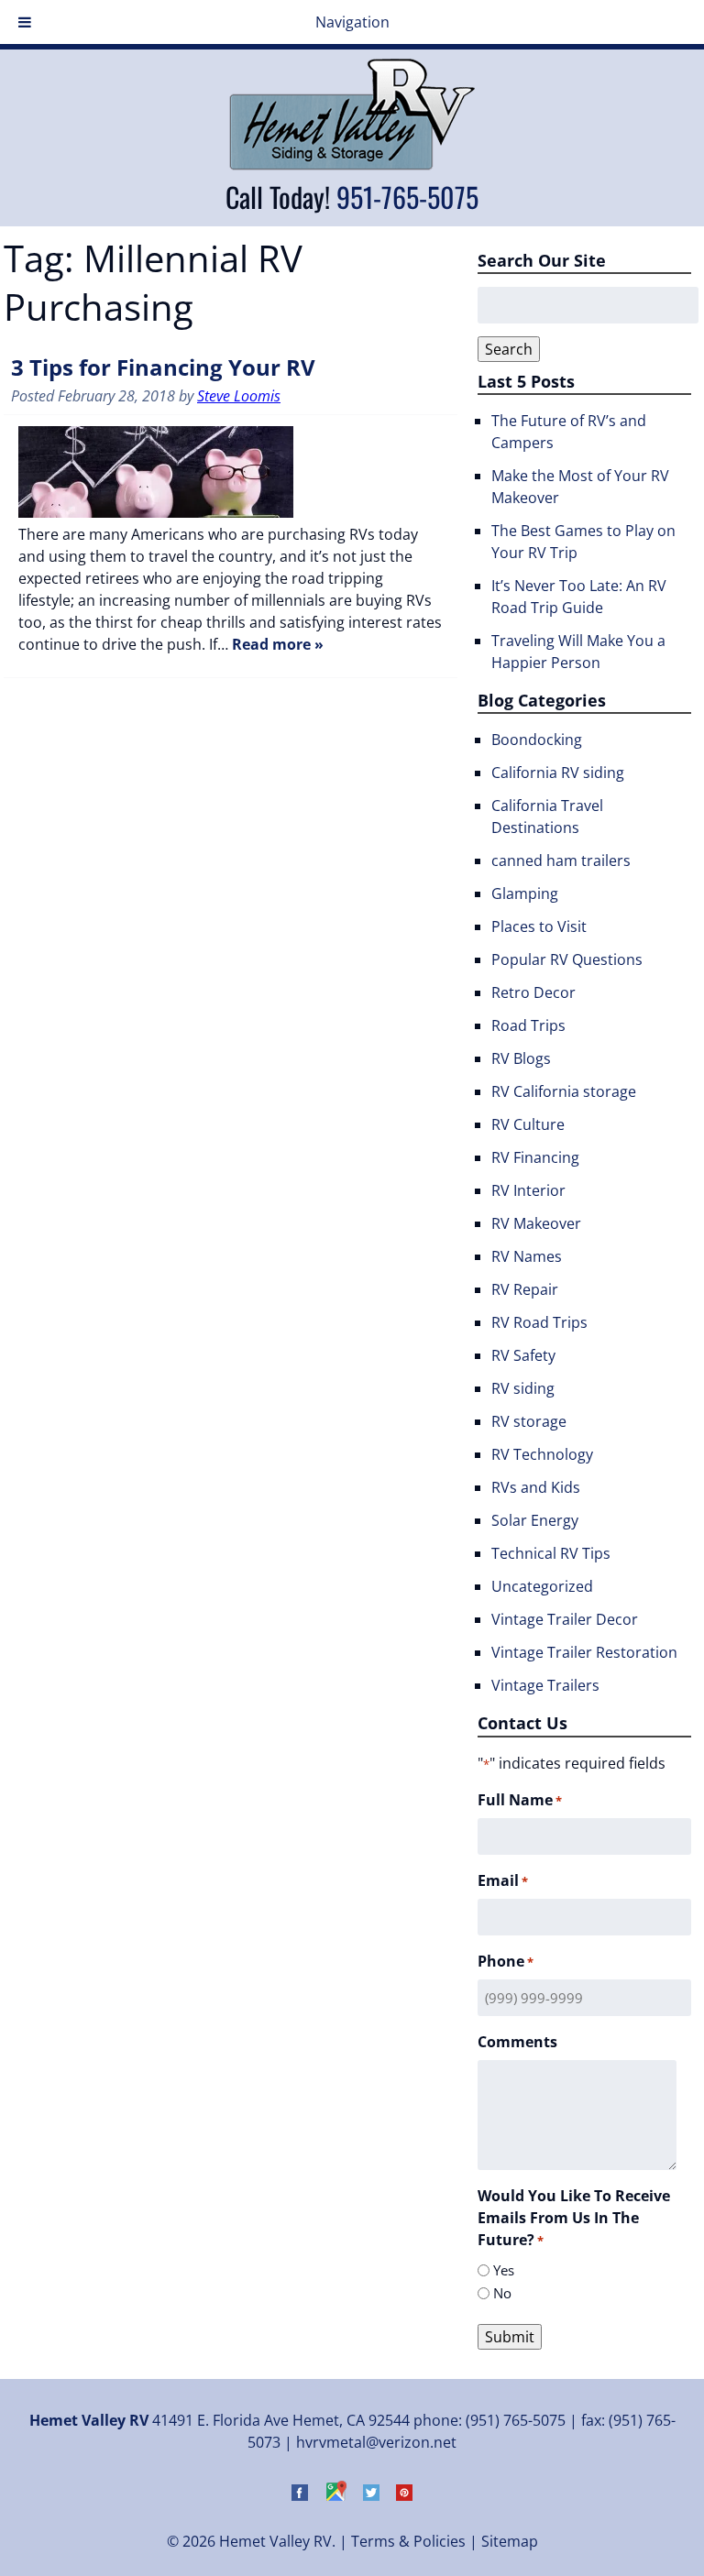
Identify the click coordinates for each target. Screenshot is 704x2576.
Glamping (525, 893)
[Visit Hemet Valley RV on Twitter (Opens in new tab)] (371, 2495)
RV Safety (523, 1355)
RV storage (529, 1421)
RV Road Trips (539, 1322)
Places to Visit (539, 926)
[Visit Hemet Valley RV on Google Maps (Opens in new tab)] (335, 2495)
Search (509, 349)
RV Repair (525, 1289)
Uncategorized (542, 1586)
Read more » (278, 644)
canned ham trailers (561, 860)
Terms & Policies (408, 2541)
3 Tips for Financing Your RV (163, 367)
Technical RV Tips (551, 1553)
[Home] (352, 165)
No (502, 2293)
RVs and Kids (536, 1487)
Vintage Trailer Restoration (584, 1652)
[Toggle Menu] (25, 22)
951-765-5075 (407, 197)
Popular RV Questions (567, 959)
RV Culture (528, 1124)
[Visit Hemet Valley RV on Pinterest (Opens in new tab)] (404, 2495)
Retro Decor (533, 992)
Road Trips (528, 1025)
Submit (510, 2337)
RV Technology (542, 1454)
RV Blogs (521, 1058)
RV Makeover (536, 1223)
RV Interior (528, 1190)
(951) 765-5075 (516, 2420)
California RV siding (558, 773)
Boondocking (537, 740)
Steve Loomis (239, 396)
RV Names (527, 1256)
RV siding (523, 1388)
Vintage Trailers (545, 1685)
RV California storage (564, 1091)
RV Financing (535, 1157)
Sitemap (510, 2541)
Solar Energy (535, 1520)
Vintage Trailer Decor (565, 1619)
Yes (504, 2270)
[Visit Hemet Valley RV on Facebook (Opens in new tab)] (300, 2495)
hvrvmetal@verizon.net (376, 2442)
